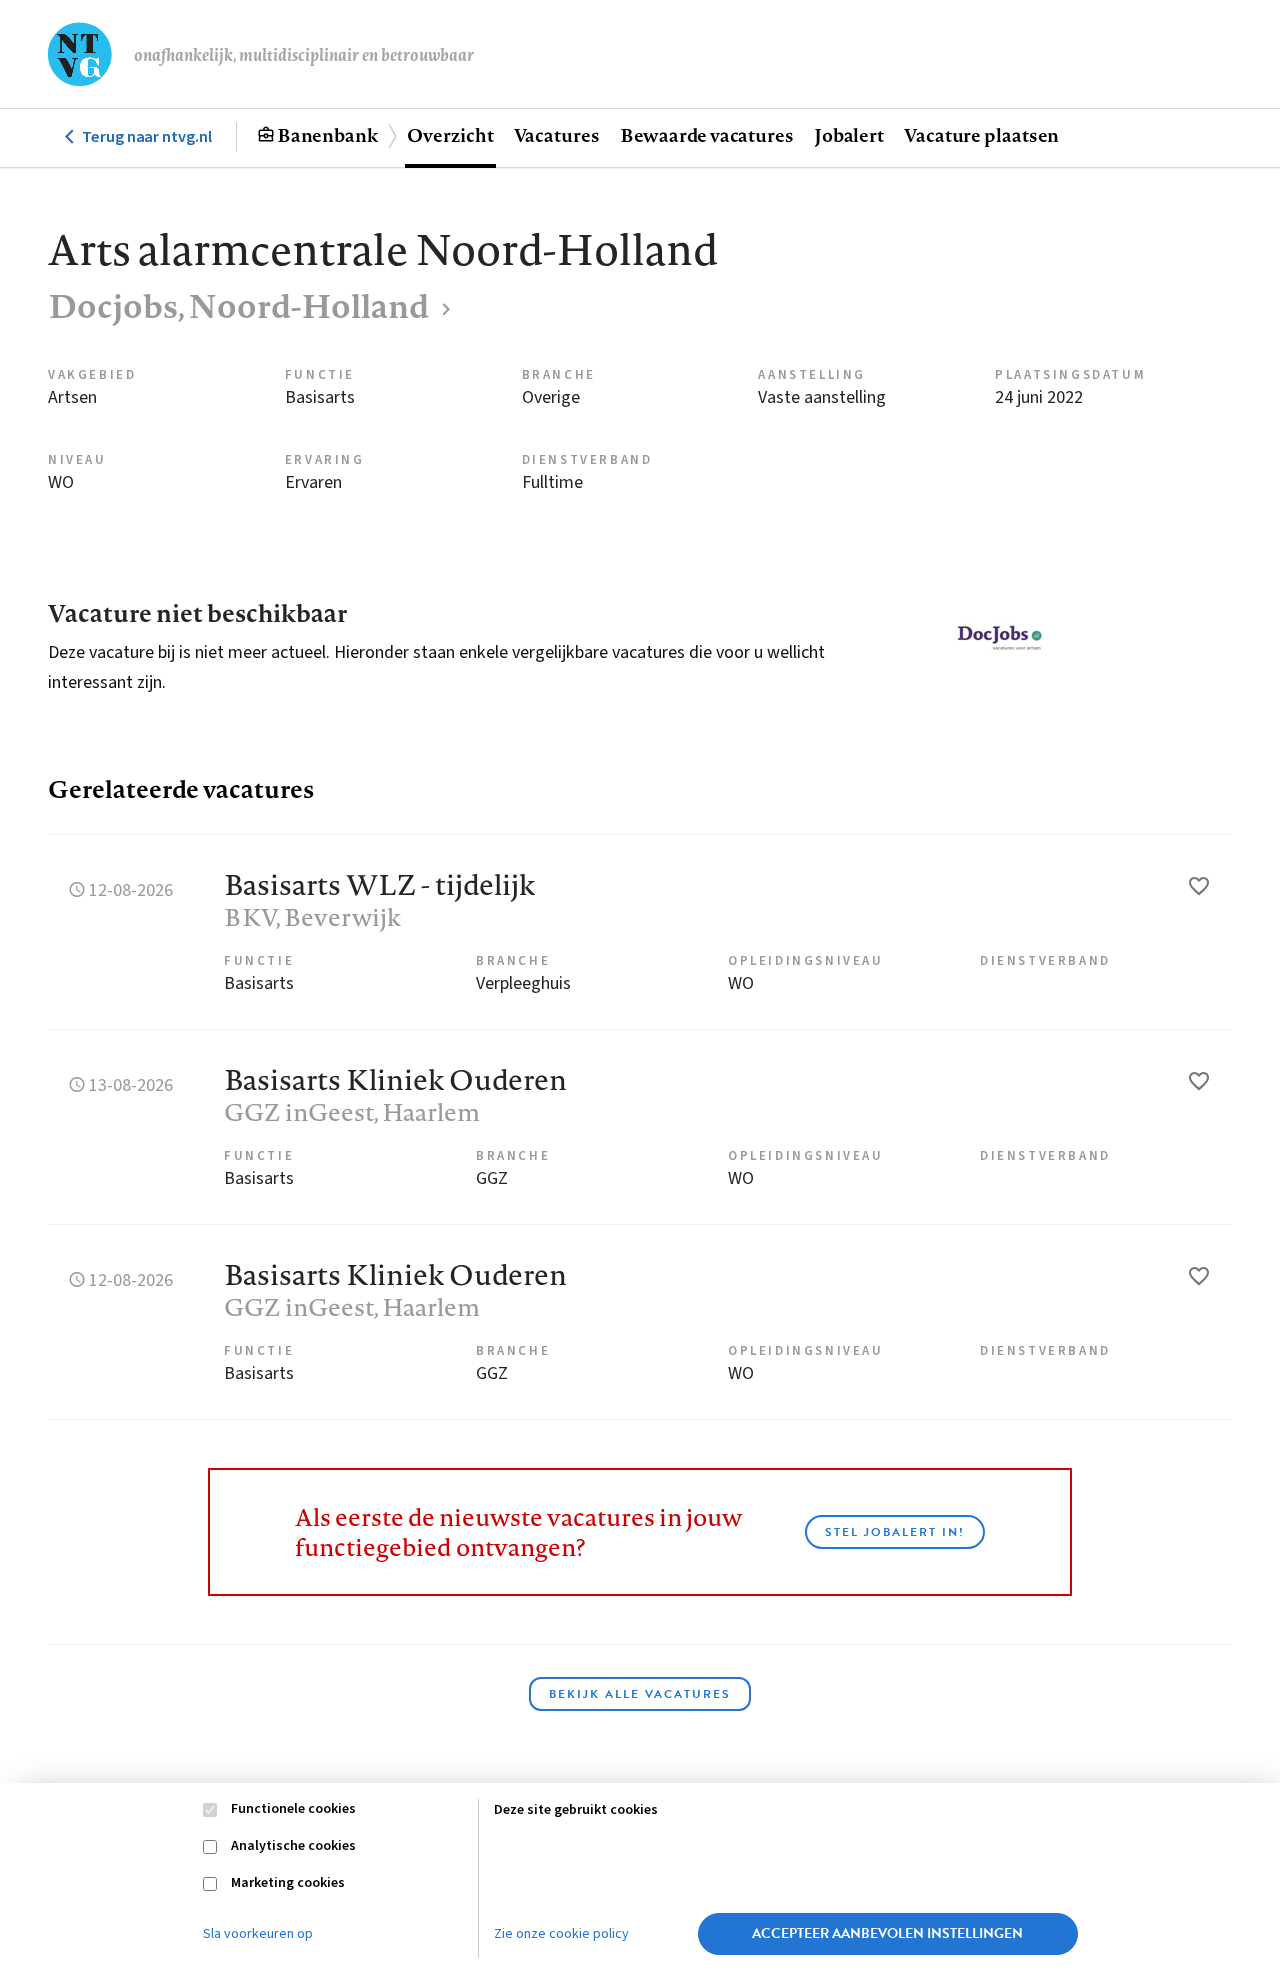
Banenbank (327, 135)
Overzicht (450, 135)
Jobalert (849, 135)
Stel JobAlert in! (895, 1532)
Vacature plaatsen (981, 135)
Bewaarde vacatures (707, 135)
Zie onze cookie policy (561, 1934)
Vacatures (557, 135)
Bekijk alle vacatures (640, 1694)
